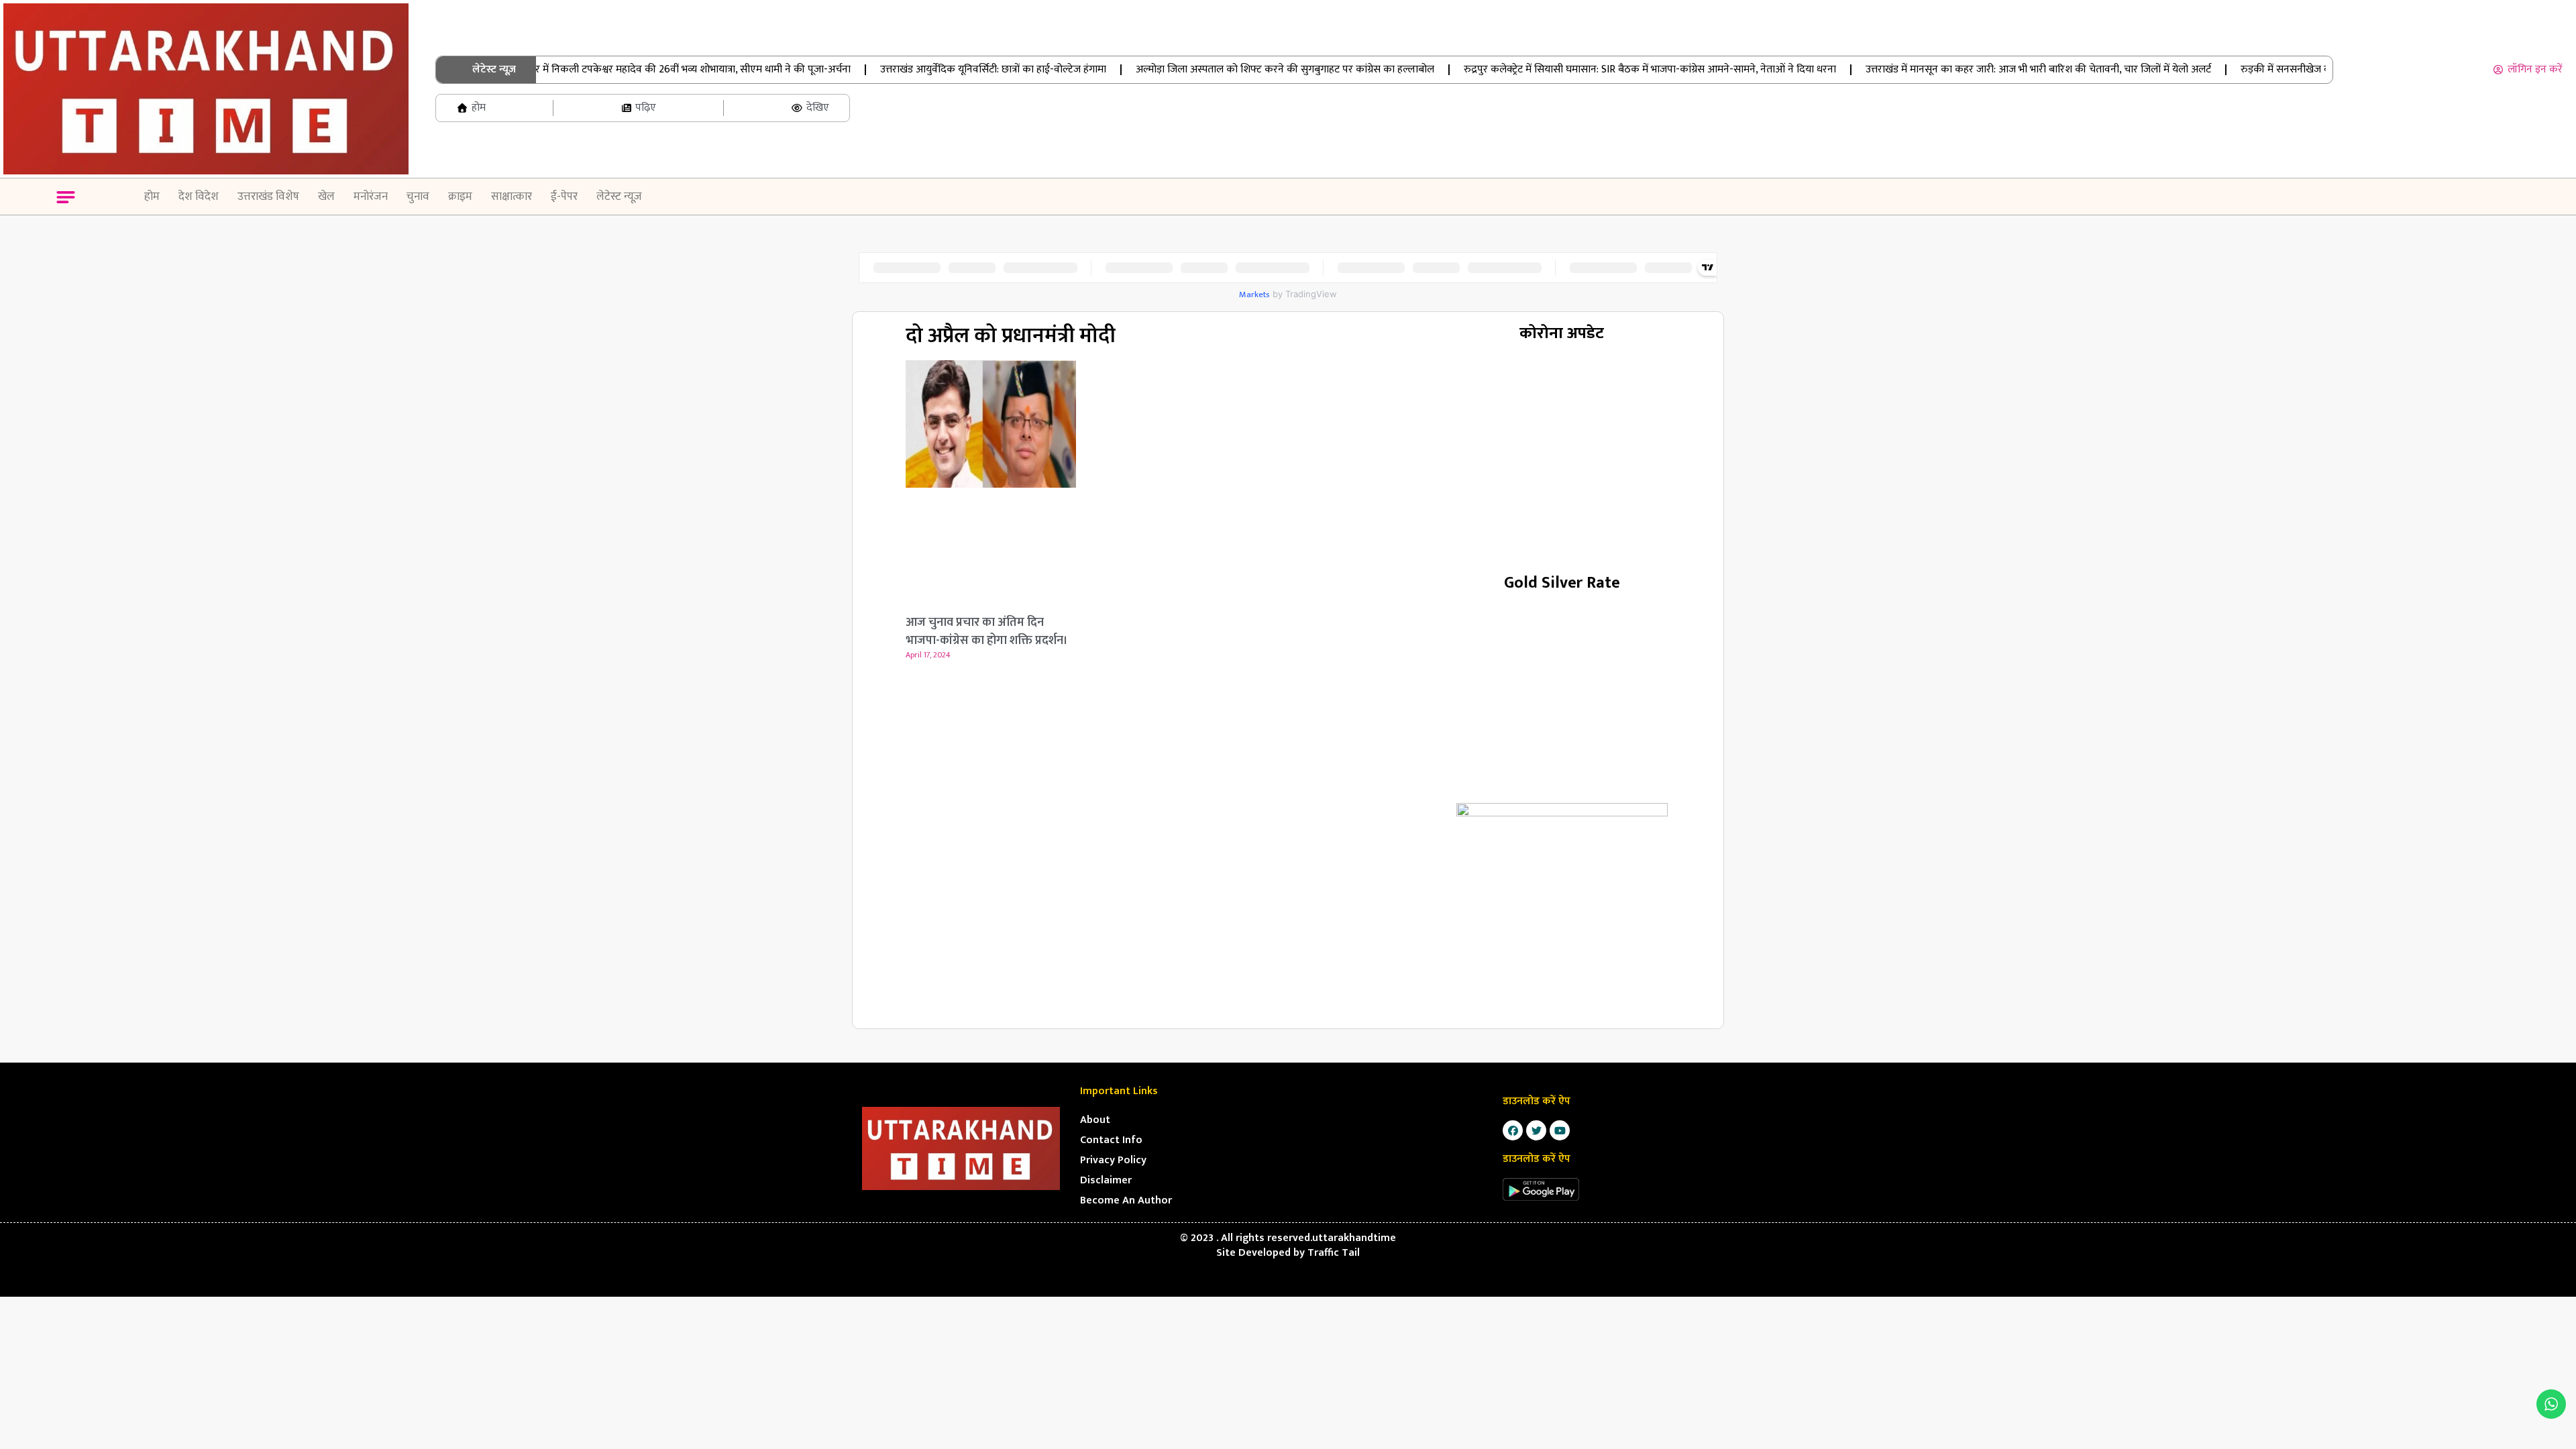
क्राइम (460, 197)
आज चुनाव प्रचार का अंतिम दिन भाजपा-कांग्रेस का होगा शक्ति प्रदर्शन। (987, 632)
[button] (66, 199)
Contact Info (1111, 1140)
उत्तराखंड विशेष (268, 197)
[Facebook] (1513, 1130)
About (1095, 1120)
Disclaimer (1106, 1180)
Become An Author (1126, 1200)
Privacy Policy (1113, 1160)
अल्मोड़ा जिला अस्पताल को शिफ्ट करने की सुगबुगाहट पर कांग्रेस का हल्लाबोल (1249, 69)
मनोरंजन (371, 197)
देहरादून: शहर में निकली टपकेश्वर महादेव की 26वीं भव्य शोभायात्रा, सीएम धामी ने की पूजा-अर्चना (633, 69)
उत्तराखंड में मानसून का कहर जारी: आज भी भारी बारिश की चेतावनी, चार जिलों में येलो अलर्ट (2002, 69)
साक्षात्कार (512, 197)
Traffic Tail (1334, 1253)
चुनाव (418, 197)
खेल (326, 197)
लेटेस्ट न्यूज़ (619, 197)
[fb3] (1562, 909)
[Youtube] (1560, 1130)
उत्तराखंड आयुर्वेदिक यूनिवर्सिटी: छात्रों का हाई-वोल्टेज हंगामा (957, 69)
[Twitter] (1536, 1130)
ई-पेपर (564, 197)
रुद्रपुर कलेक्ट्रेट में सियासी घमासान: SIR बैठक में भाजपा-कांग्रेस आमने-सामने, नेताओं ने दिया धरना (1614, 69)
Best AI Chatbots (1288, 1295)
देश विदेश (199, 197)
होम (152, 197)
